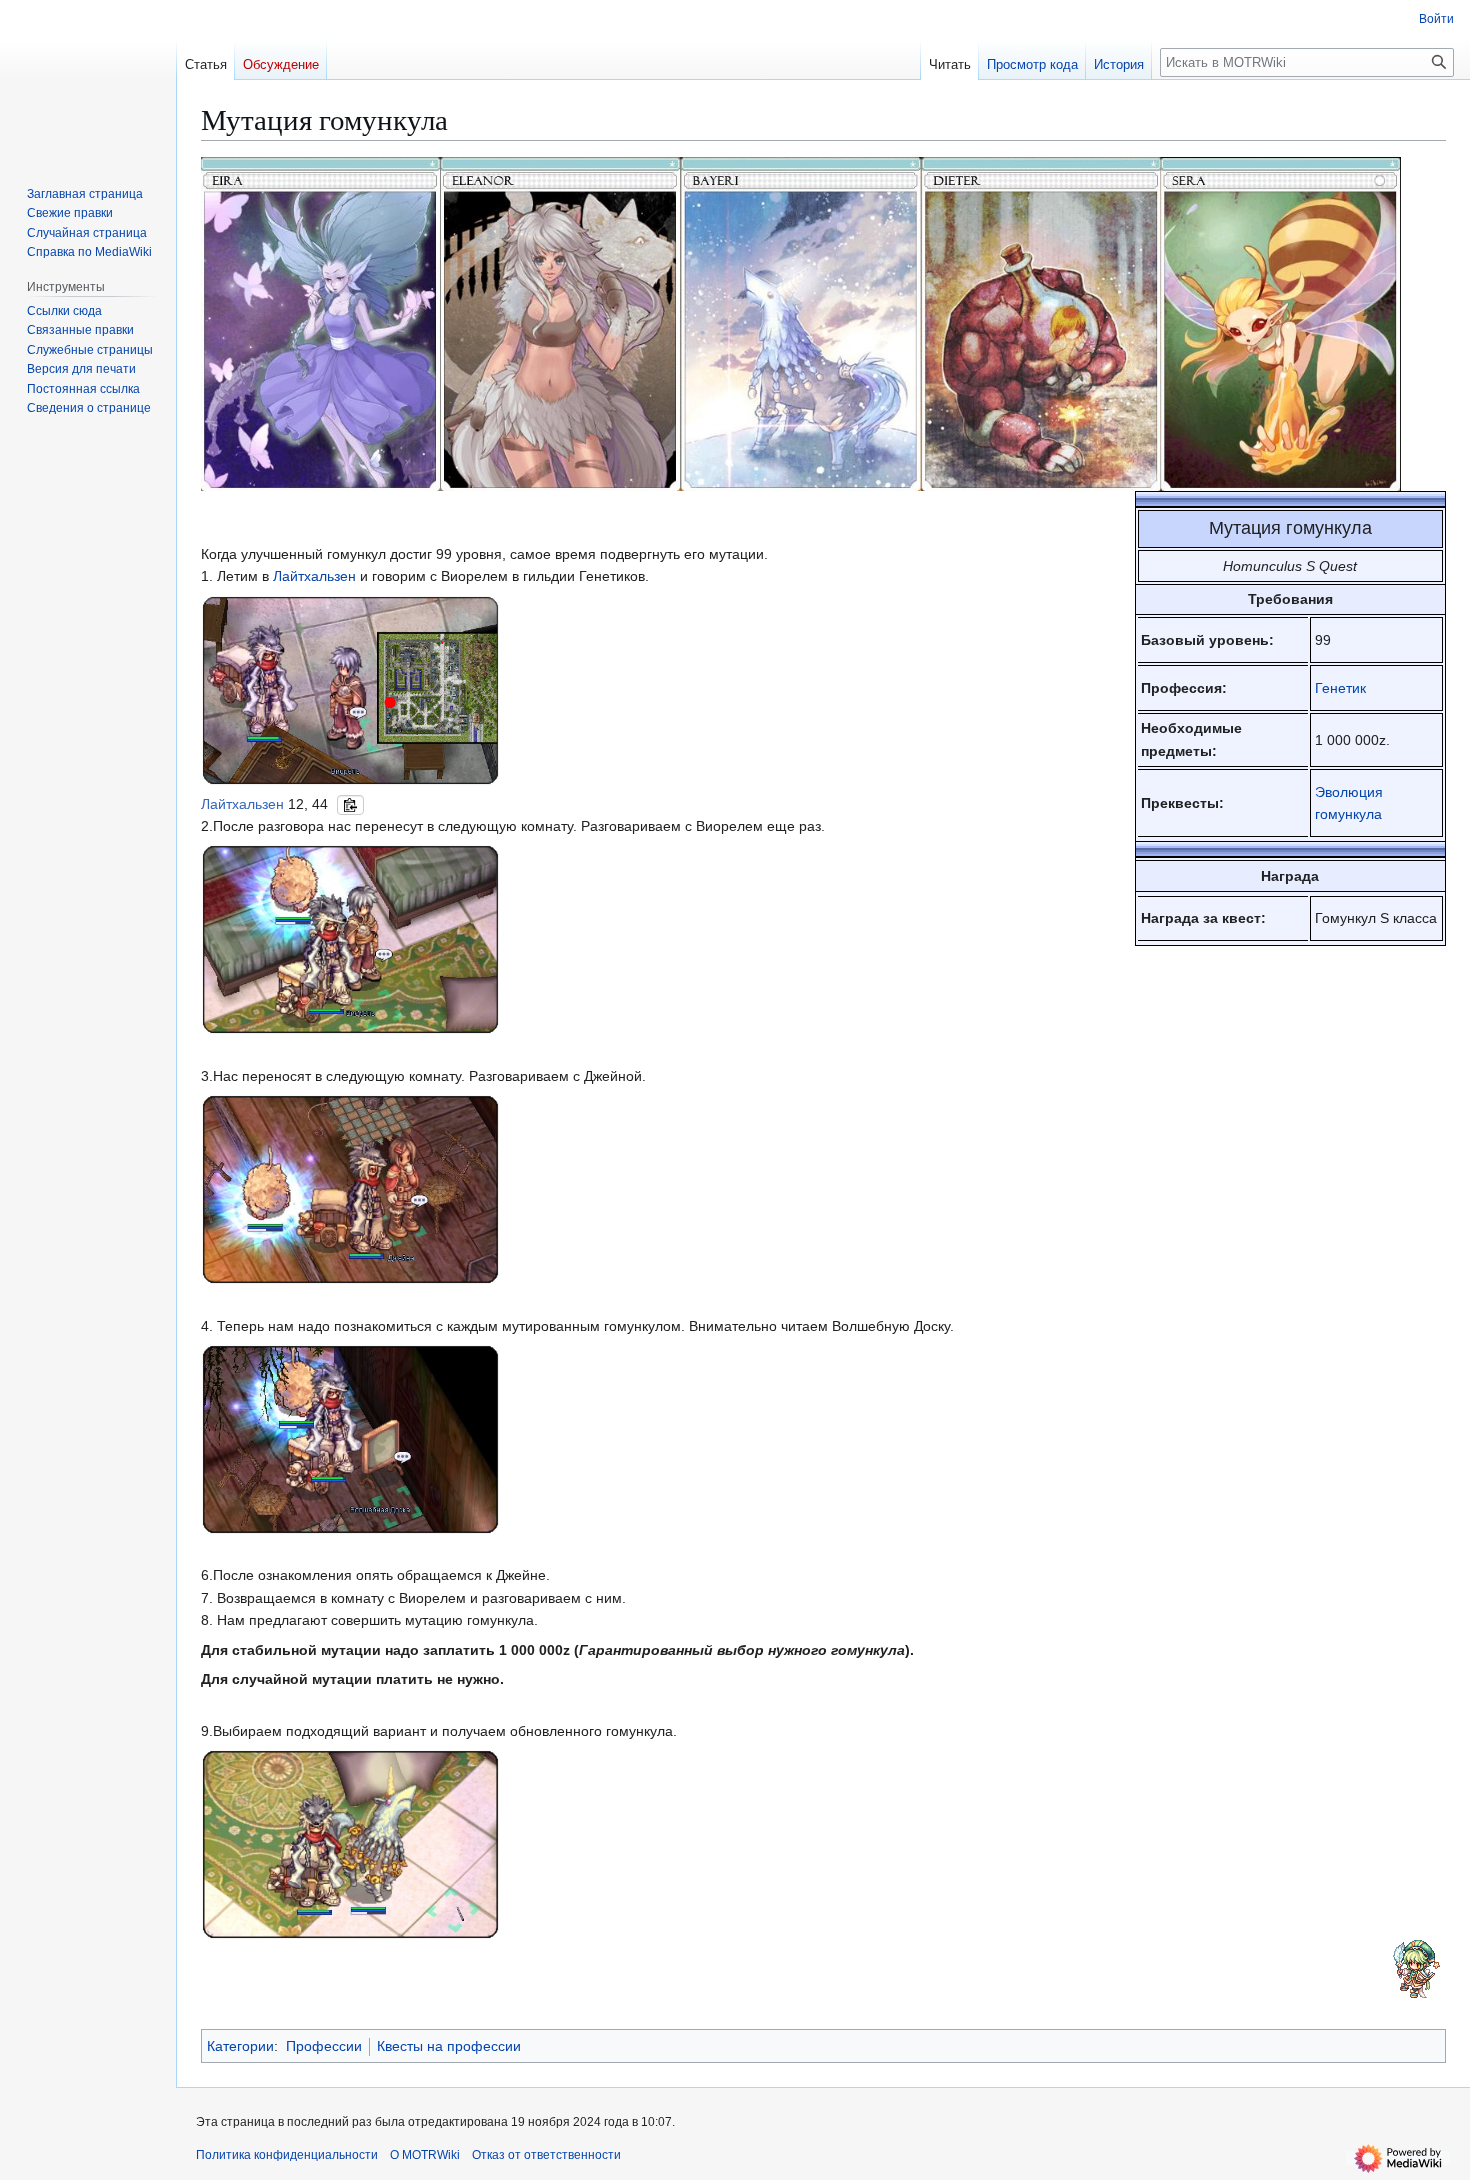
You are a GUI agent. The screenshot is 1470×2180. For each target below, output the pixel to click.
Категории (240, 2046)
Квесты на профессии (449, 2046)
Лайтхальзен (314, 576)
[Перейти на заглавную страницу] (88, 80)
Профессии (324, 2046)
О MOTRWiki (425, 2155)
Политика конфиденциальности (287, 2155)
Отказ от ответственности (546, 2155)
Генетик (1340, 688)
